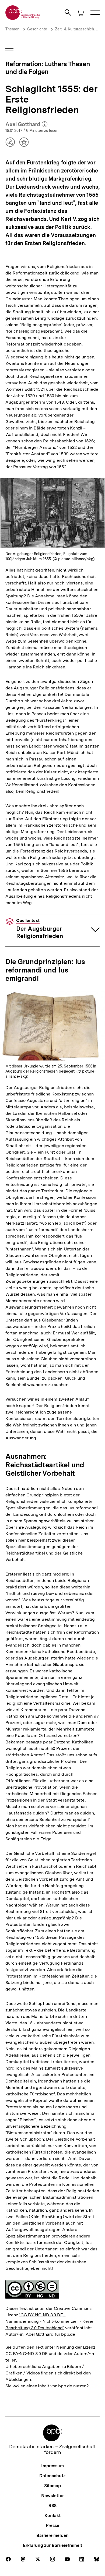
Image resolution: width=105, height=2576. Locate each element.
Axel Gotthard (26, 125)
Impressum (52, 2466)
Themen (12, 29)
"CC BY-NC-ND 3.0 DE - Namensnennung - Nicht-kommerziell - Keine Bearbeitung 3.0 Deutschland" (49, 2321)
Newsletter (52, 2496)
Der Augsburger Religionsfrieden (40, 929)
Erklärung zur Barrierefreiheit (52, 2545)
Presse (52, 2526)
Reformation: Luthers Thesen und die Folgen (48, 68)
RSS (53, 2506)
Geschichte (37, 29)
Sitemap (52, 2486)
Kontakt (52, 2516)
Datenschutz (52, 2476)
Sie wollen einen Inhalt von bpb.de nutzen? (47, 2386)
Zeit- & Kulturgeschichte (76, 29)
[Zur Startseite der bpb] (23, 18)
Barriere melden (52, 2536)
